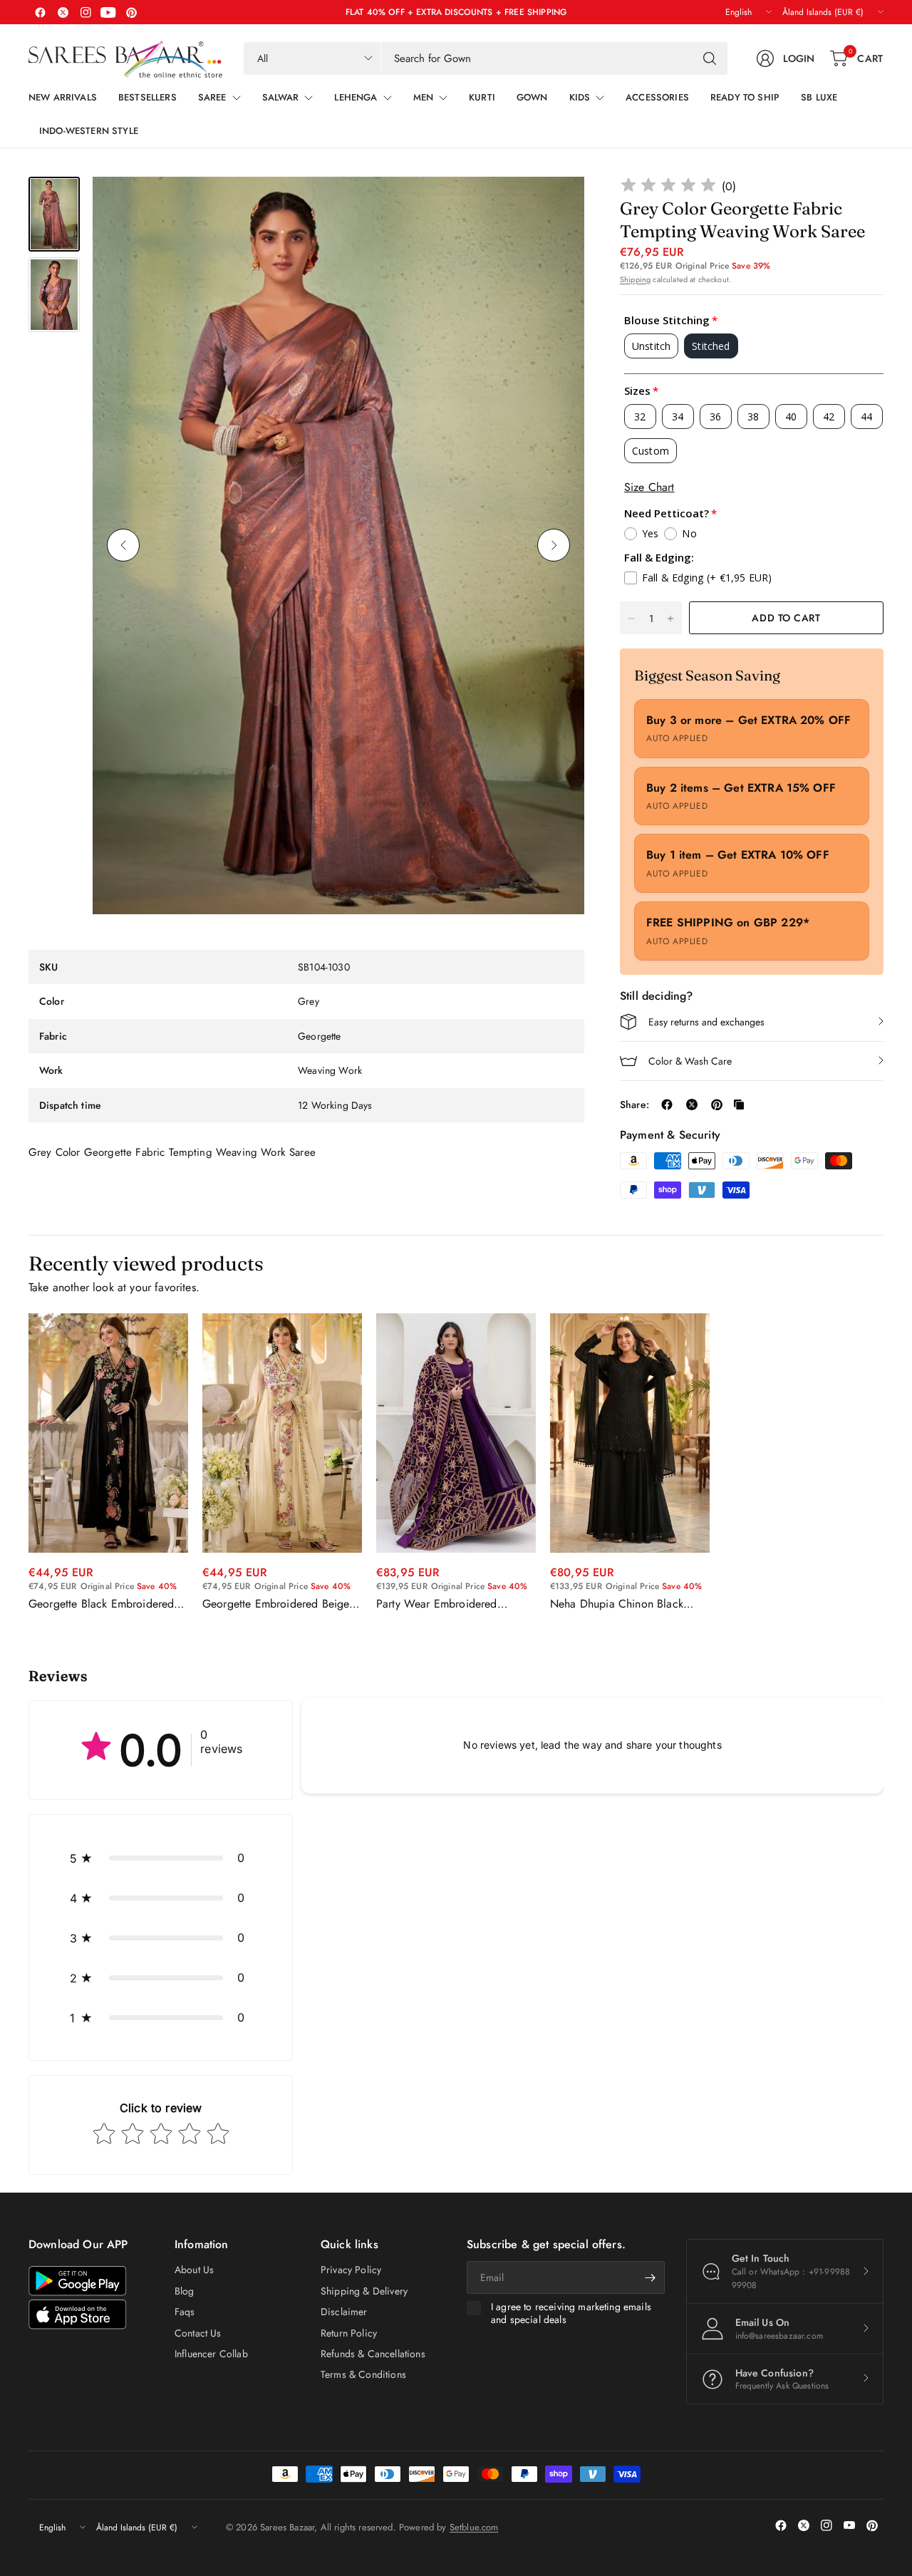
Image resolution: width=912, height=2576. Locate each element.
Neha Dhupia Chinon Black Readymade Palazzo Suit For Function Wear (620, 1604)
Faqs (185, 2312)
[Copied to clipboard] (739, 1105)
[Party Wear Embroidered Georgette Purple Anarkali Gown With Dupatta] (456, 1433)
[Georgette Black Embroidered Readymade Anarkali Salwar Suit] (108, 1433)
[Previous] (123, 545)
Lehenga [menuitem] (356, 97)
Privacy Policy (351, 2270)
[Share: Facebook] (667, 1105)
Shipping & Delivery (364, 2291)
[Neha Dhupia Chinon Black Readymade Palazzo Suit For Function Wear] (630, 1433)
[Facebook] (40, 12)
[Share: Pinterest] (717, 1105)
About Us (194, 2270)
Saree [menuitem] (212, 97)
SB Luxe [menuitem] (819, 97)
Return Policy (349, 2333)
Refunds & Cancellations (373, 2354)
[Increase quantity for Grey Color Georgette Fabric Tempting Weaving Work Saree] (670, 619)
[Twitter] (63, 12)
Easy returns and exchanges (706, 1022)
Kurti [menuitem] (482, 97)
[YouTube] (108, 12)
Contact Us (198, 2333)
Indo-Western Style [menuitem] (89, 131)
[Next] (554, 545)
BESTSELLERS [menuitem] (147, 97)
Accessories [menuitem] (657, 97)
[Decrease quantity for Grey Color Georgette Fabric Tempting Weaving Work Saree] (631, 619)
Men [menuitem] (423, 97)
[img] (668, 187)
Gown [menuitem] (532, 97)
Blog (185, 2291)
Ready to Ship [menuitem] (745, 97)
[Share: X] (692, 1105)
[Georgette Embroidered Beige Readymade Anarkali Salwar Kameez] (282, 1433)
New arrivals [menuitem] (63, 97)
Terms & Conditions (363, 2374)
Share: (634, 1105)
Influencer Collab (211, 2354)
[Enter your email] (651, 2277)
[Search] (710, 58)
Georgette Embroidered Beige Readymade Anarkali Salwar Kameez (276, 1604)
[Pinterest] (131, 12)
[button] (161, 1858)
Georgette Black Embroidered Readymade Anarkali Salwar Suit (108, 1604)
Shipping (635, 279)
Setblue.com (474, 2527)
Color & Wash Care (690, 1061)
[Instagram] (85, 12)
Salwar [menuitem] (281, 97)
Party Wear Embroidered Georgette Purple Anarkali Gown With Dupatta (440, 1604)
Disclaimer (344, 2312)
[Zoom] (557, 204)
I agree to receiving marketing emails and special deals (571, 2313)
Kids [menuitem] (580, 97)
